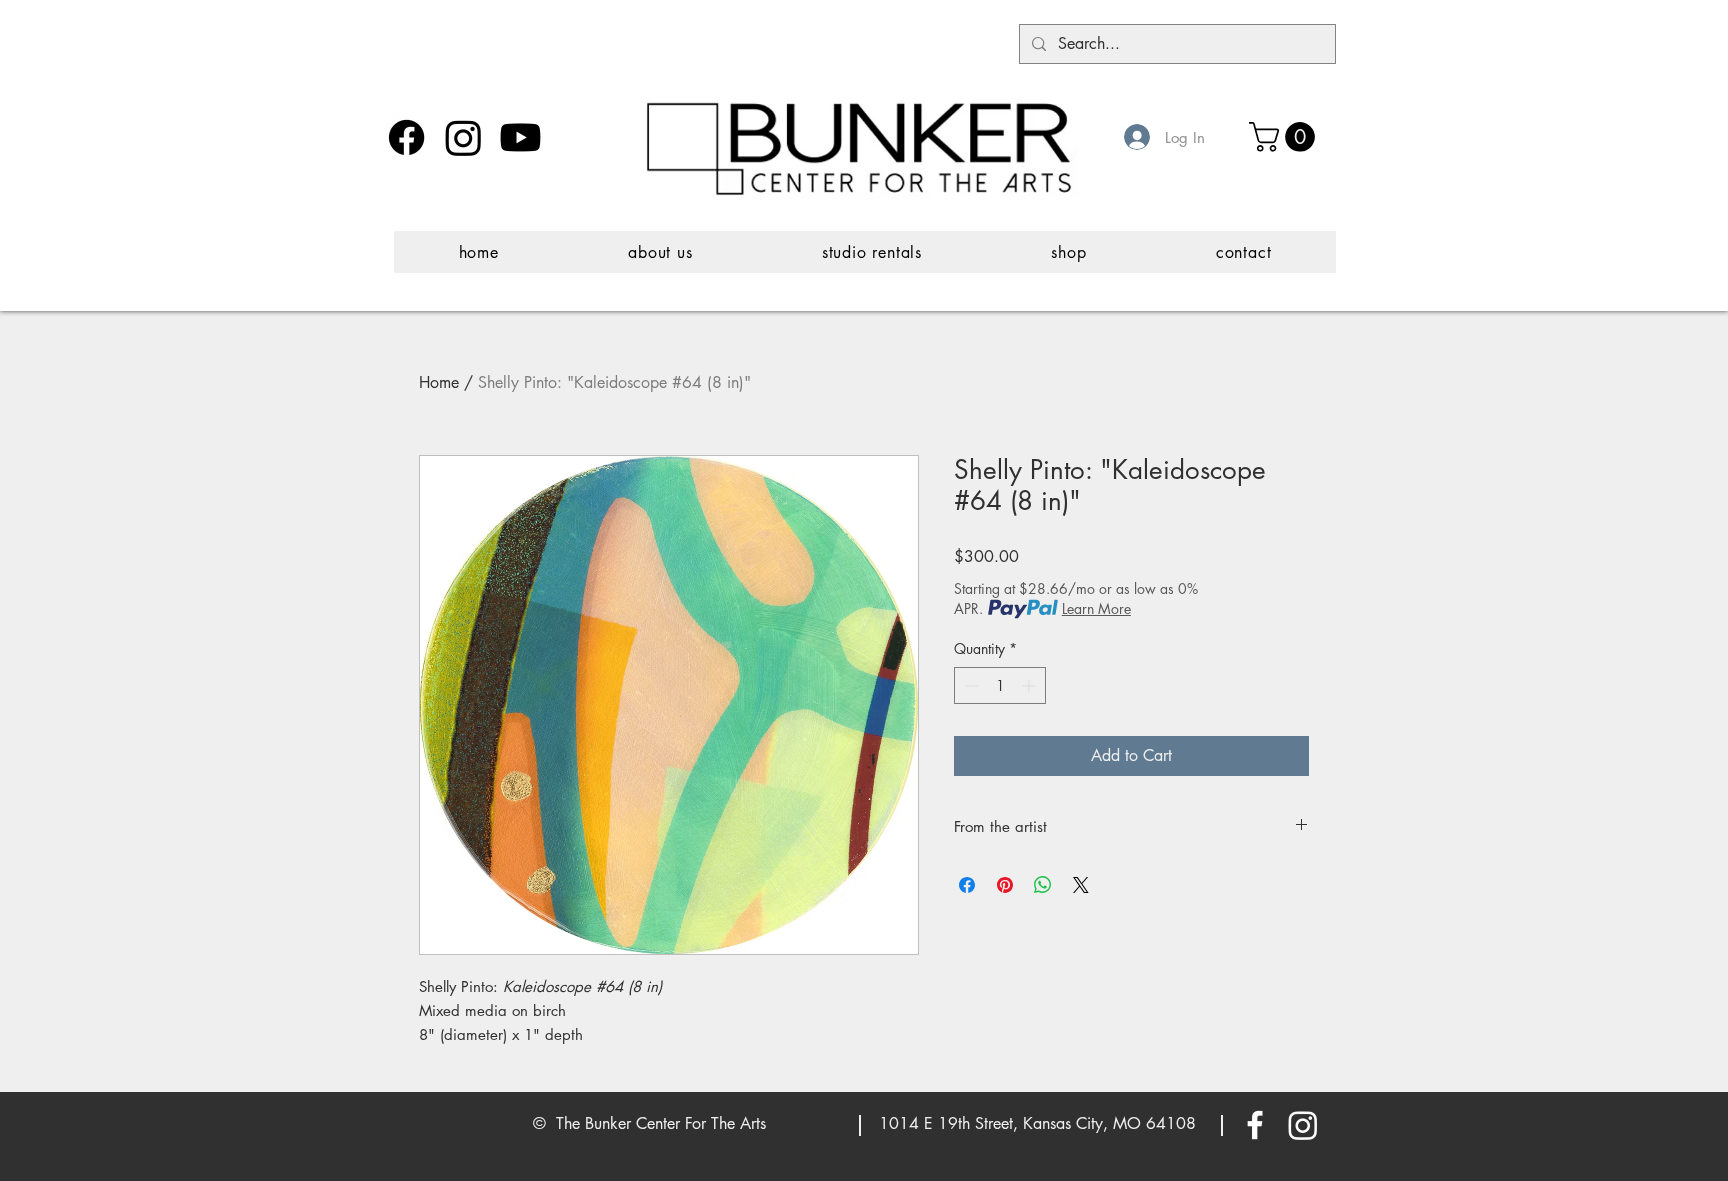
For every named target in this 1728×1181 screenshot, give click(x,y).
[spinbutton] (1000, 685)
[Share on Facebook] (967, 885)
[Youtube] (520, 137)
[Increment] (1030, 685)
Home (439, 382)
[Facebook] (406, 137)
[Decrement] (969, 685)
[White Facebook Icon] (1255, 1125)
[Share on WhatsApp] (1043, 885)
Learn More (1096, 608)
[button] (1285, 137)
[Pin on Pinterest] (1005, 885)
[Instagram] (463, 137)
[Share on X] (1081, 885)
